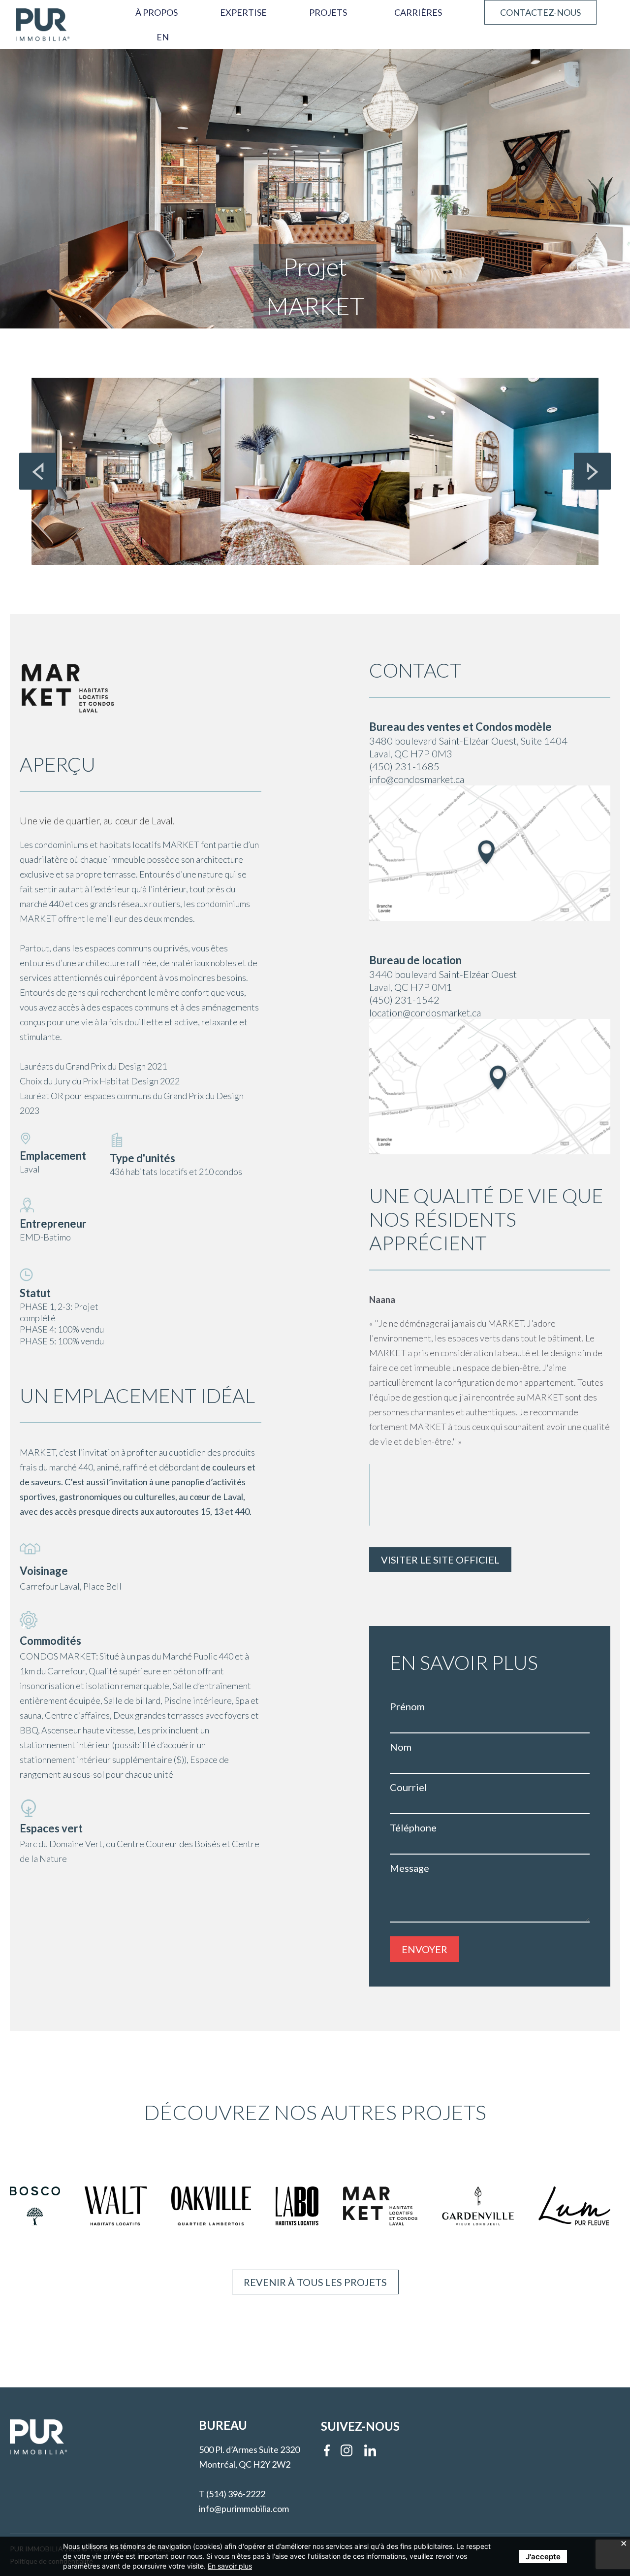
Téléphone (413, 1827)
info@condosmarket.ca (417, 779)
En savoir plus (230, 2566)
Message (409, 1868)
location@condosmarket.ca (425, 1012)
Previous (38, 471)
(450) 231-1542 (404, 1000)
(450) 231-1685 (404, 766)
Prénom (407, 1706)
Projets (328, 12)
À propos (157, 12)
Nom (401, 1747)
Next (592, 471)
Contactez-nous (540, 12)
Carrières (418, 12)
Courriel (409, 1787)
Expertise (243, 12)
